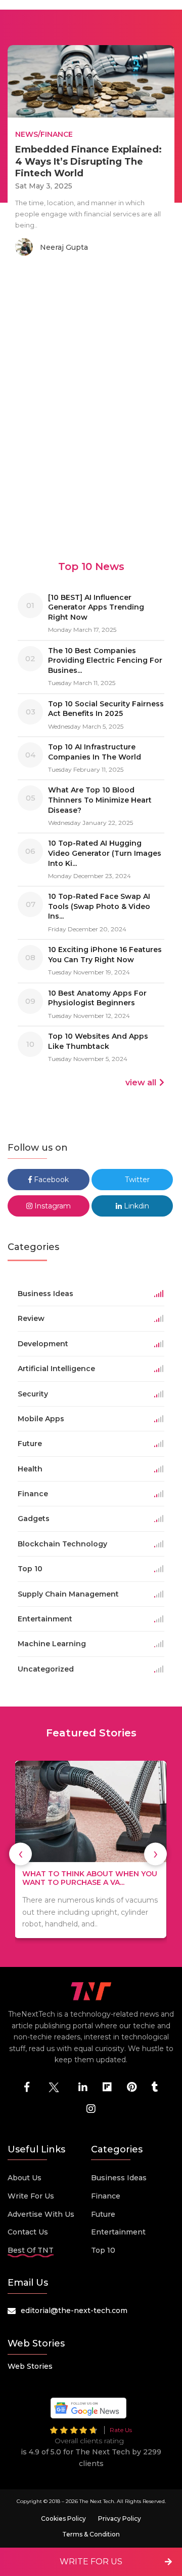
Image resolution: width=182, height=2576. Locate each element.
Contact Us (28, 2232)
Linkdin (135, 1206)
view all (141, 1083)
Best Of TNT (31, 2250)
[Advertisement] (91, 375)
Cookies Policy (63, 2518)
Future (103, 2214)
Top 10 (103, 2250)
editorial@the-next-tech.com (74, 2310)
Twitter (136, 1180)
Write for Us (31, 2196)
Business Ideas (119, 2178)
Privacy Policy (120, 2518)
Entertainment (118, 2232)
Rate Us (121, 2430)
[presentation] (20, 1854)
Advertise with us (41, 2214)
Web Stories (30, 2366)
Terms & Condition (91, 2534)
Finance (106, 2196)
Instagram (52, 1206)
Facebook (50, 1180)
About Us (25, 2178)
